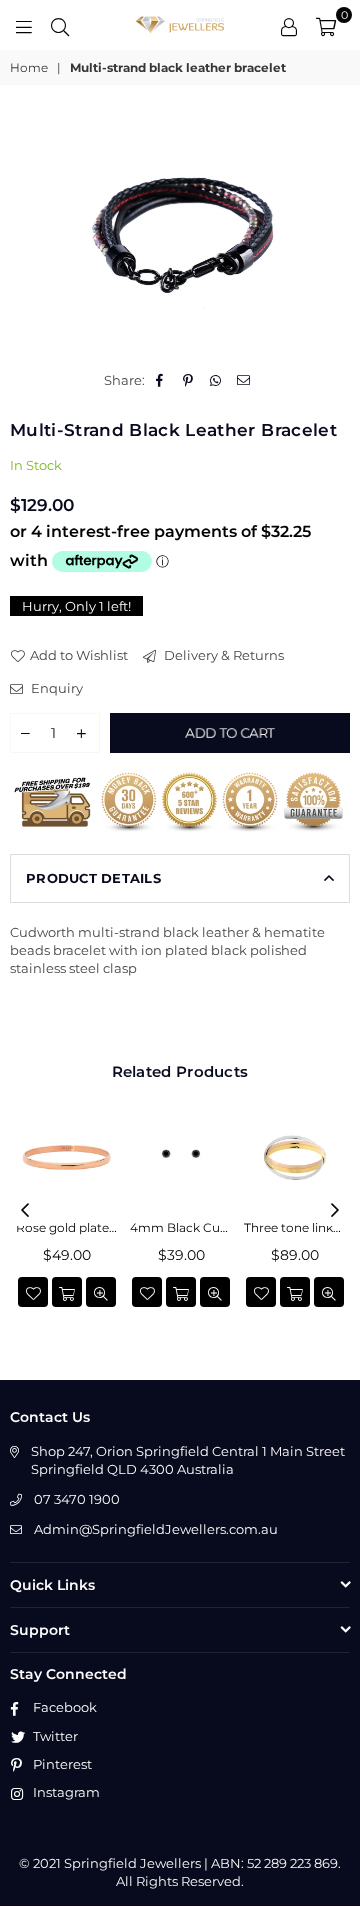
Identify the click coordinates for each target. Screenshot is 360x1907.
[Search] (60, 25)
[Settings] (289, 25)
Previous (25, 1211)
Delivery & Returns (222, 655)
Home (29, 67)
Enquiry (55, 688)
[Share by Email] (244, 380)
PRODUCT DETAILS (93, 878)
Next (335, 1211)
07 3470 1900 (77, 1499)
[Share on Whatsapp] (216, 380)
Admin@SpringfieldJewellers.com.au (156, 1529)
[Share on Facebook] (160, 380)
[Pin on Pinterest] (188, 380)
